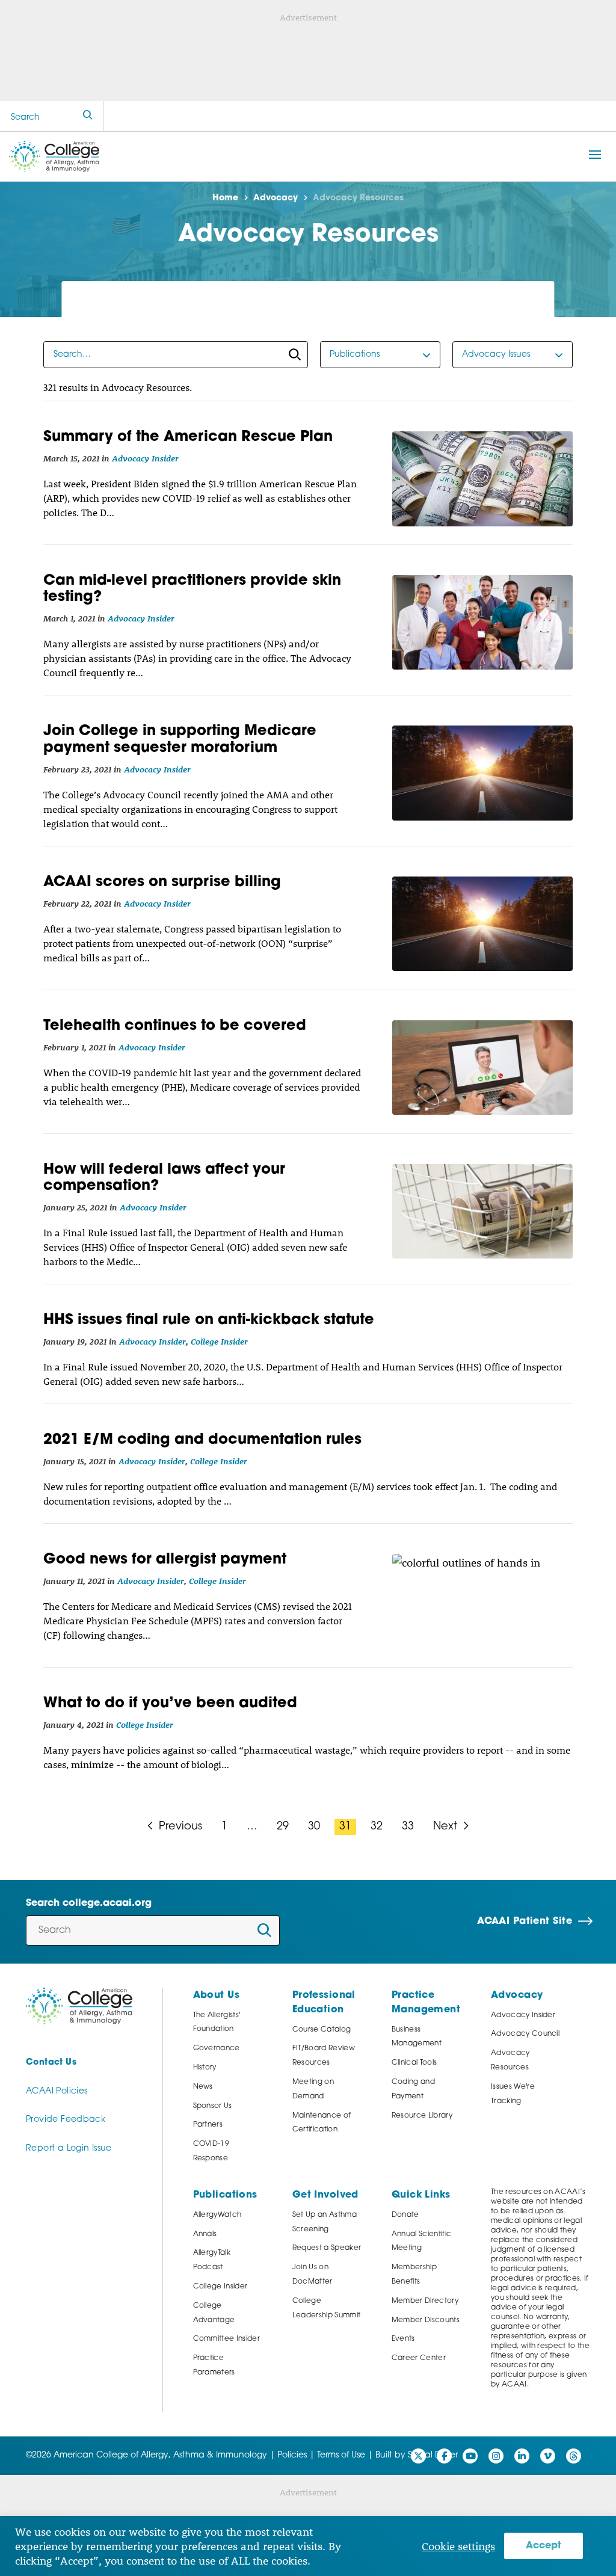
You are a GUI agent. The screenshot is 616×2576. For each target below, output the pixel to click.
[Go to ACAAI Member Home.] (54, 156)
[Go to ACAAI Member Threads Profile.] (574, 2456)
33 (408, 1827)
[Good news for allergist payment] (482, 1601)
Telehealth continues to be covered (175, 1026)
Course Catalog (322, 2030)
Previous (179, 1827)
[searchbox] (176, 355)
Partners (208, 2125)
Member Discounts (426, 2320)
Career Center (419, 2358)
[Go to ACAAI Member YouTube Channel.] (470, 2456)
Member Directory (425, 2301)
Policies (292, 2455)
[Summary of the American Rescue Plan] (482, 479)
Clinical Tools (414, 2063)
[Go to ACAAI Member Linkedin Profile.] (522, 2456)
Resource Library (422, 2116)
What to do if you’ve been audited (170, 1704)
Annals (205, 2234)
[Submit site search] (88, 116)
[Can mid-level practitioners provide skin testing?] (482, 622)
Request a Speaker (327, 2248)
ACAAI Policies (57, 2091)
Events (403, 2339)
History (205, 2068)
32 (377, 1827)
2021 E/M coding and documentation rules (202, 1440)
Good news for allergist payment (165, 1560)
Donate (405, 2215)
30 (314, 1827)
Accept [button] (544, 2546)
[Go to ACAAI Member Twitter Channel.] (418, 2456)
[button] (595, 155)
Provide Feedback (66, 2120)
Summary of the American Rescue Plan (188, 437)
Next (447, 1827)
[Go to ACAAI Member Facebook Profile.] (444, 2456)
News (203, 2087)
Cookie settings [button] (458, 2546)
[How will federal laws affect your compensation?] (482, 1211)
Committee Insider (227, 2339)
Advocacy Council (525, 2034)
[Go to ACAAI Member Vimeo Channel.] (548, 2456)
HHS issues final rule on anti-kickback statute (209, 1320)
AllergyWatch (217, 2215)
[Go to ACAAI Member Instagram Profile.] (496, 2456)
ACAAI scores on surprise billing (162, 883)
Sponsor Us (213, 2106)
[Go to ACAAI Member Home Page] (79, 2006)
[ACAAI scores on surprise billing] (482, 924)
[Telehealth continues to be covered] (482, 1068)
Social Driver (433, 2455)
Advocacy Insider (145, 458)
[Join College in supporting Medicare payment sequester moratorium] (482, 773)
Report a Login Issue (69, 2149)
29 (283, 1827)
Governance (217, 2048)
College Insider (219, 1341)
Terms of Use (341, 2455)
